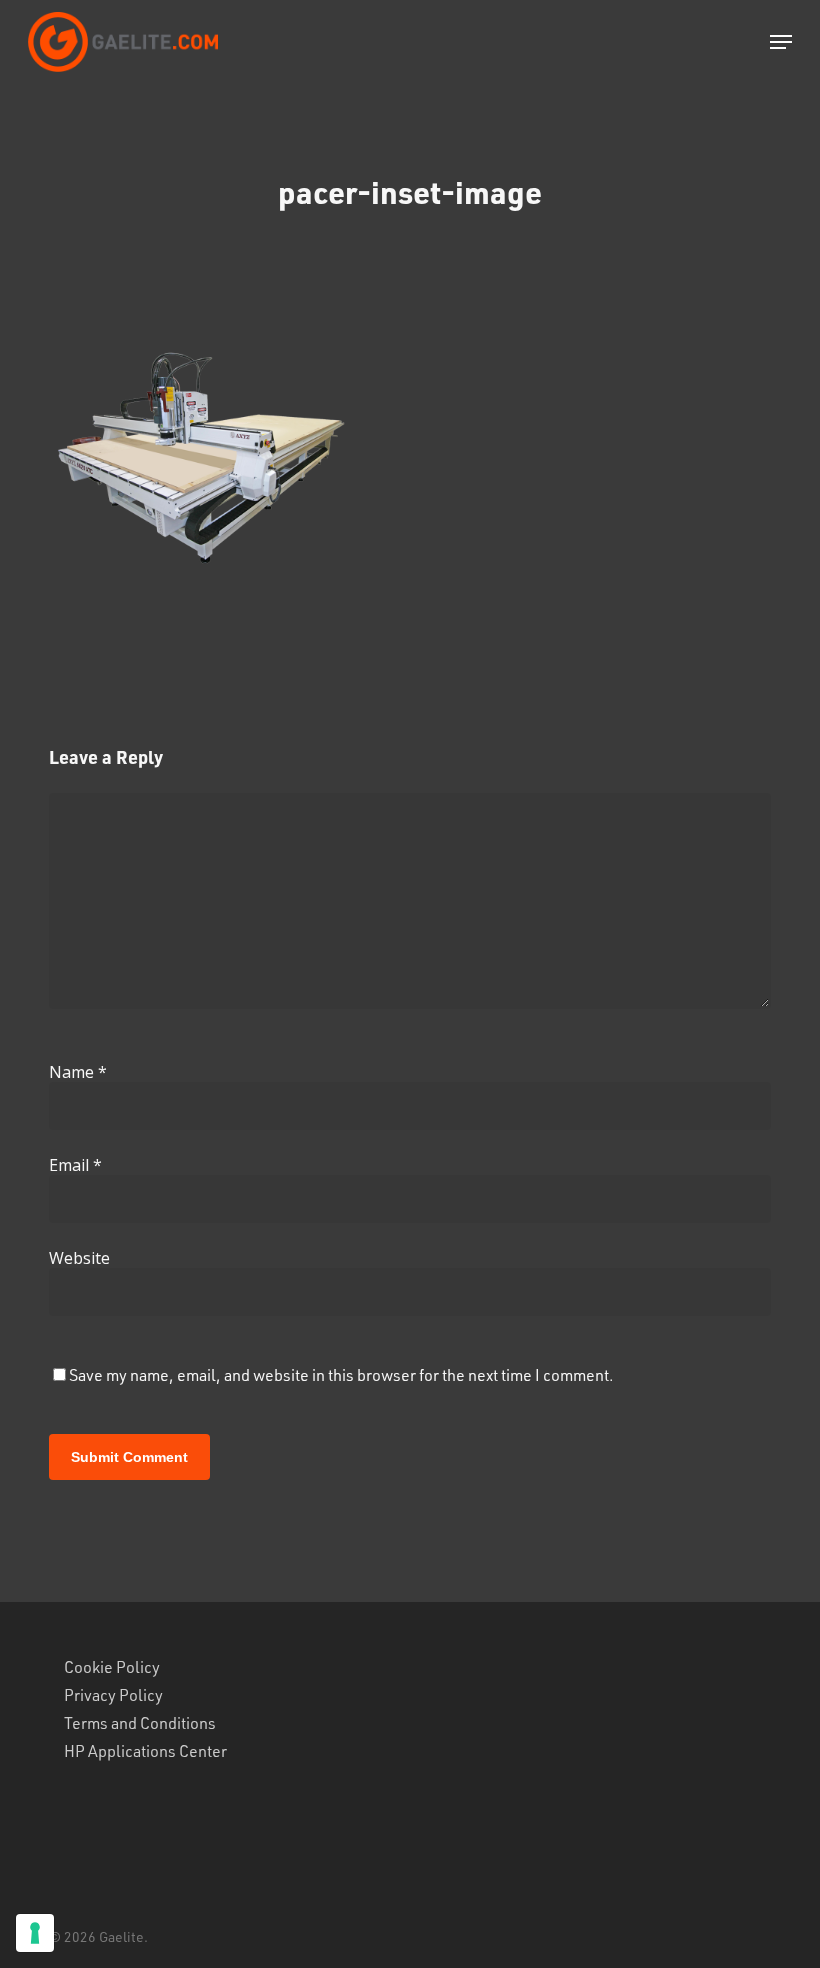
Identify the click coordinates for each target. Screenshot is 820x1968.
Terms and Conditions (140, 1723)
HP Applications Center (145, 1751)
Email (75, 1165)
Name (78, 1072)
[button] (781, 42)
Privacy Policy (113, 1695)
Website (79, 1258)
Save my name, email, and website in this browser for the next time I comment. (341, 1374)
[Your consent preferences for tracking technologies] (35, 1933)
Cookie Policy (112, 1667)
